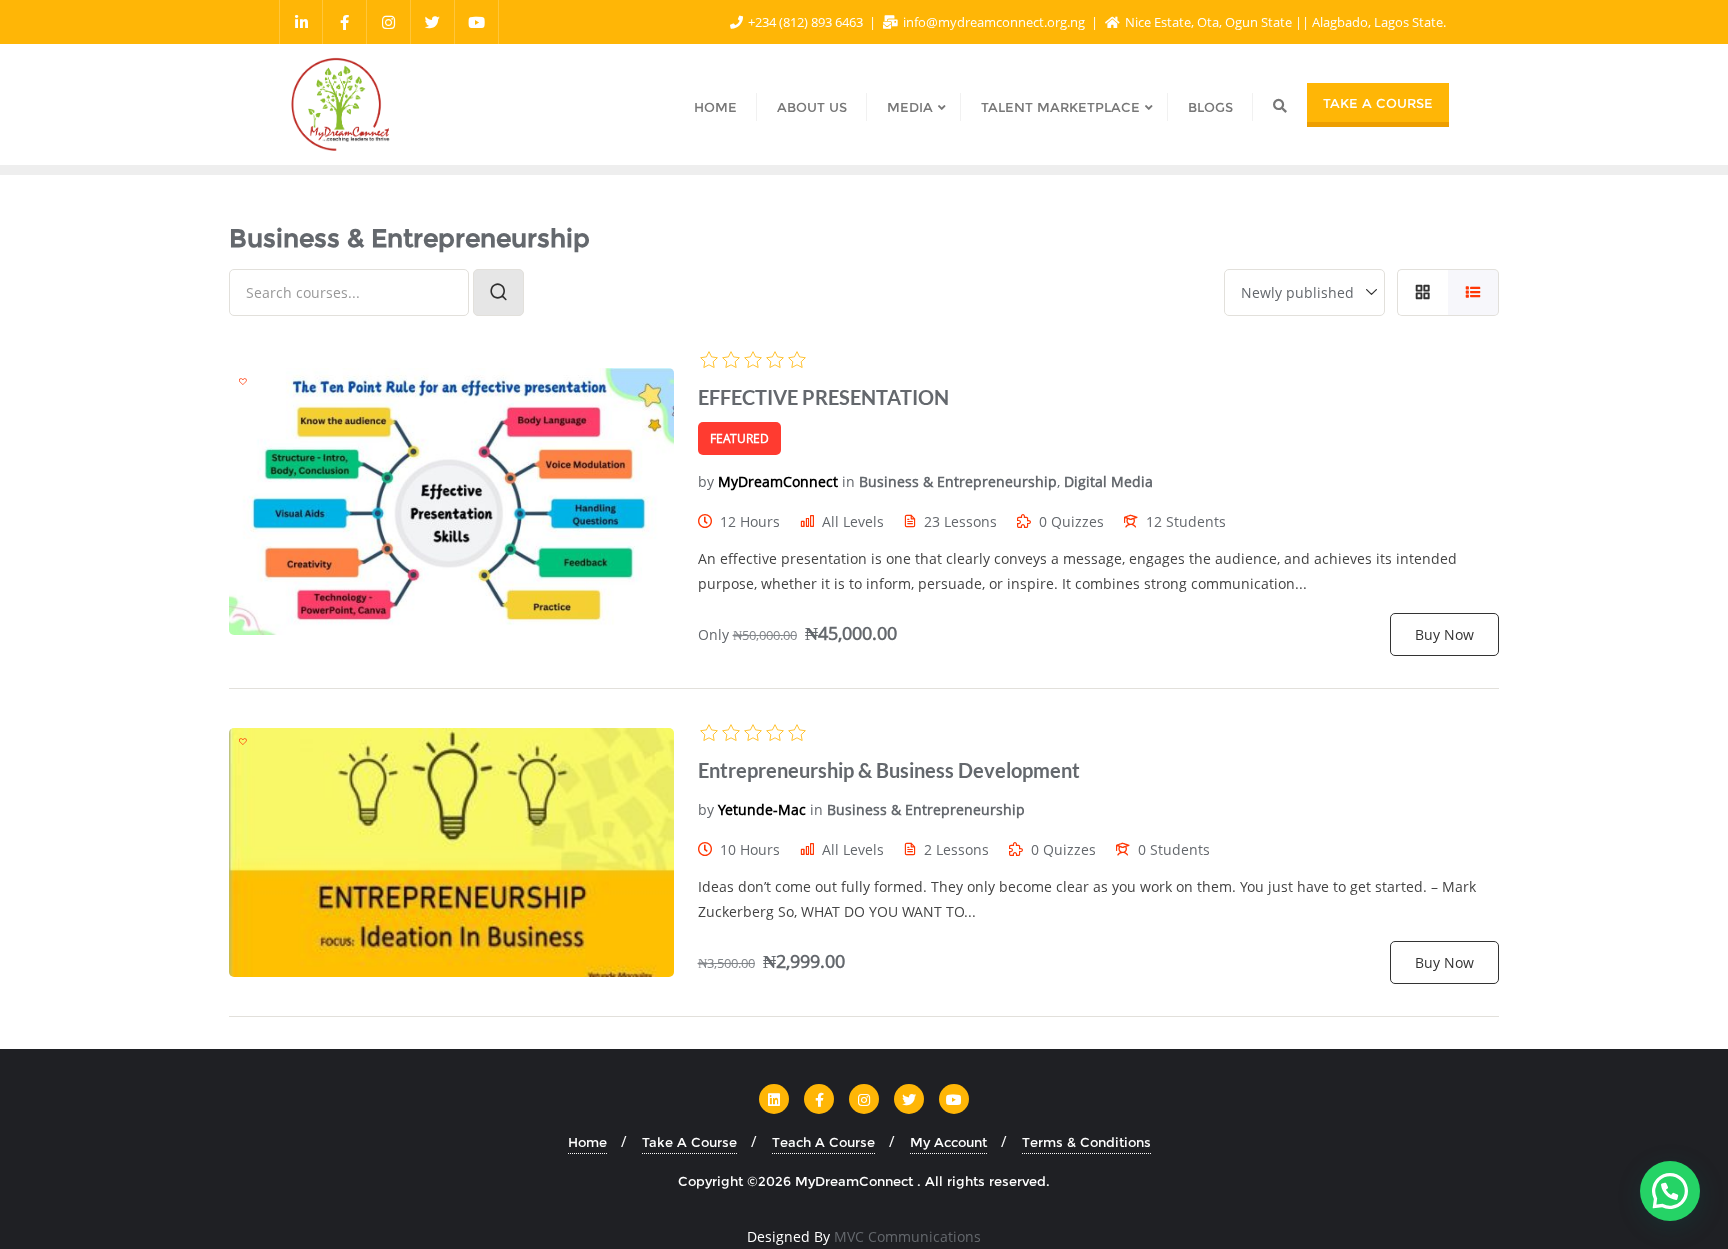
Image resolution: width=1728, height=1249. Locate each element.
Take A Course (1378, 103)
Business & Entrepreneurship (958, 481)
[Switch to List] (1473, 292)
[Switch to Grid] (1422, 292)
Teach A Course (823, 1142)
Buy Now (1444, 634)
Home (587, 1142)
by (706, 481)
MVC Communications (907, 1236)
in (848, 481)
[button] (1670, 1191)
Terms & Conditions (1086, 1142)
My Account (948, 1142)
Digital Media (1108, 481)
